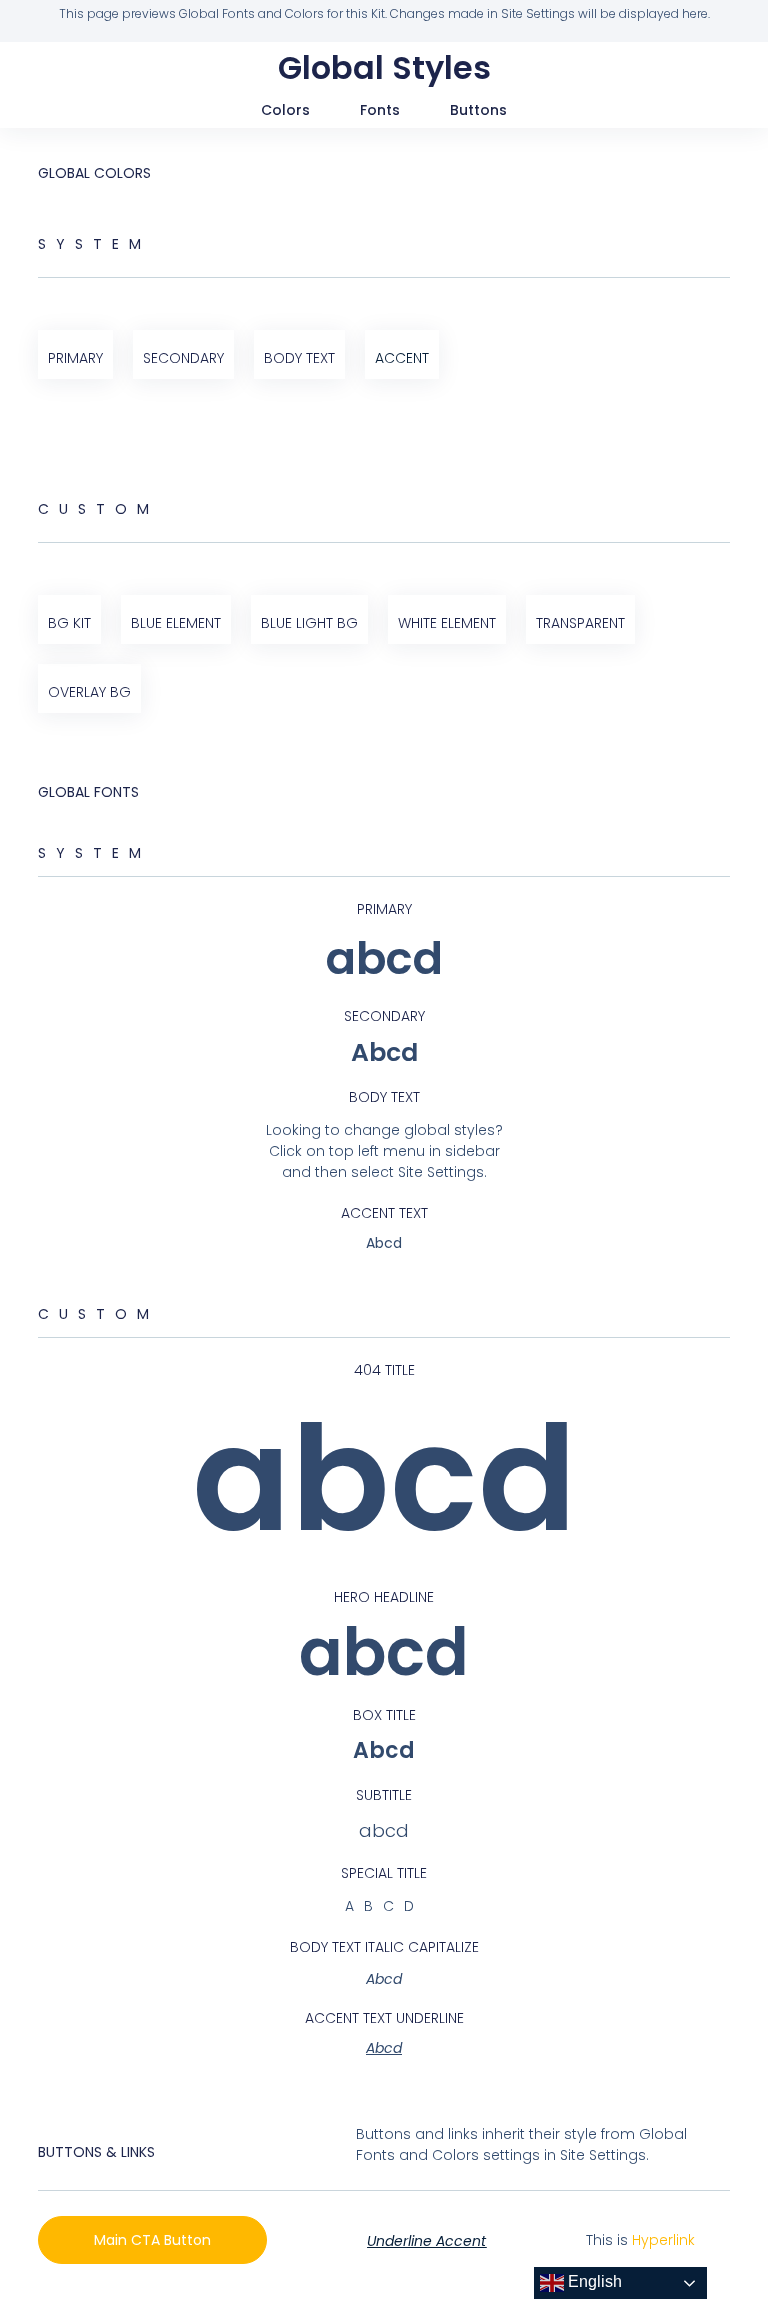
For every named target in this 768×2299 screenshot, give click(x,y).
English (593, 2281)
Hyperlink (663, 2240)
